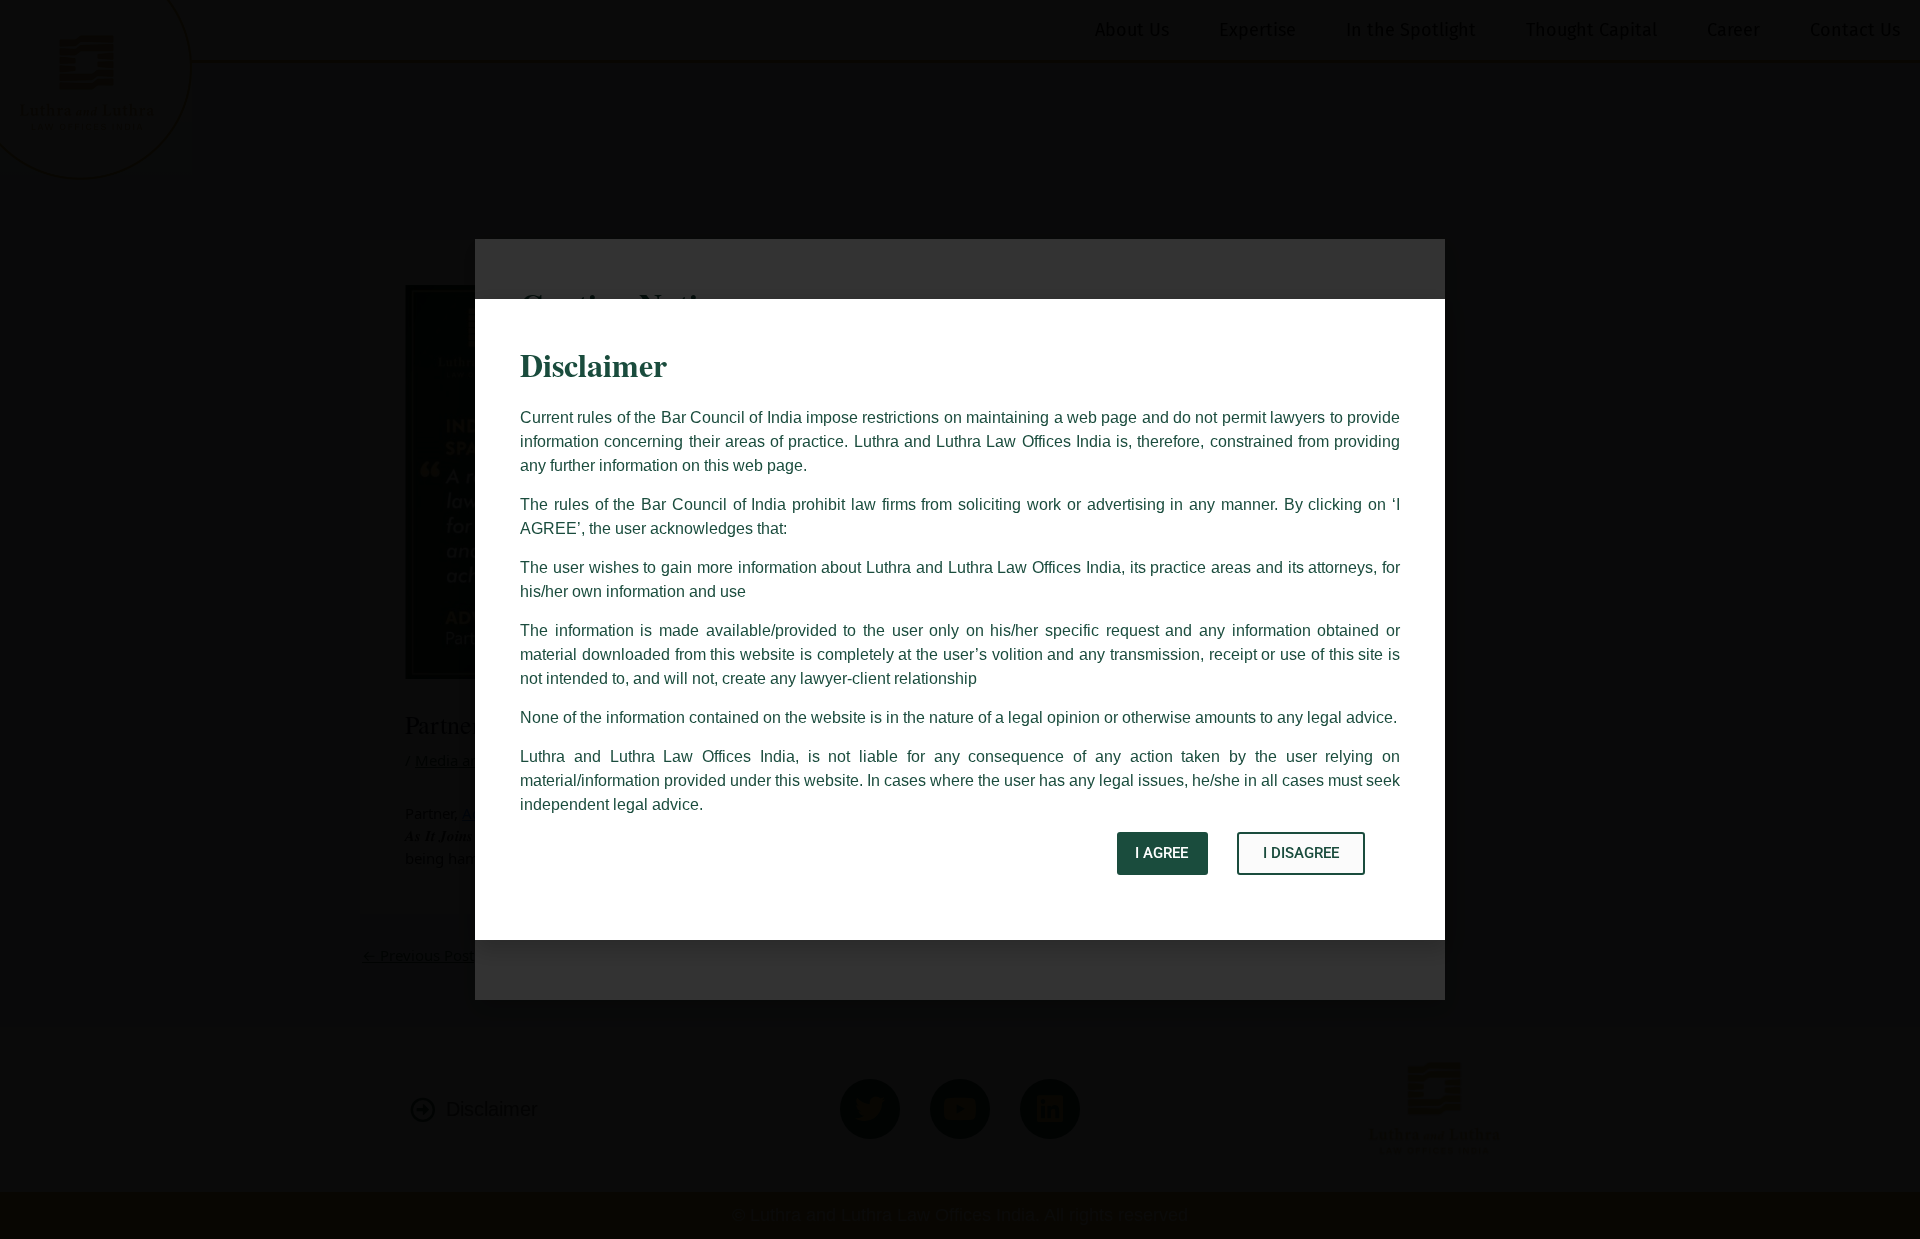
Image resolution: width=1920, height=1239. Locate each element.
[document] (960, 619)
